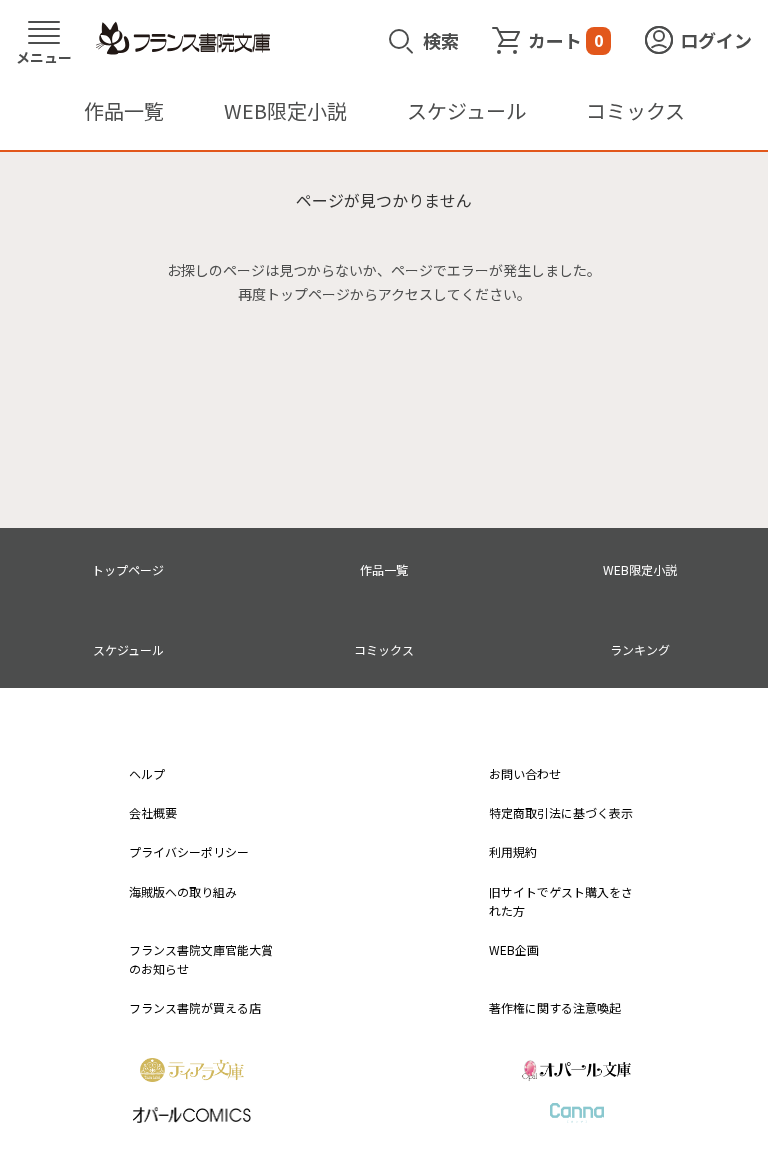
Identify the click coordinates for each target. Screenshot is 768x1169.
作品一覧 (124, 110)
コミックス (635, 110)
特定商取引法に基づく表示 (561, 812)
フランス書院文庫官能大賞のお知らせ (201, 959)
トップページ (128, 569)
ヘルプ (147, 773)
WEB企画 (514, 949)
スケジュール (466, 110)
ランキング (640, 649)
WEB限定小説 (285, 110)
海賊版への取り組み (183, 891)
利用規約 (513, 851)
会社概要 (153, 812)
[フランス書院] (183, 39)
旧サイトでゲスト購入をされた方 (561, 901)
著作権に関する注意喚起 (555, 1007)
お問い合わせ (525, 773)
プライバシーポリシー (189, 851)
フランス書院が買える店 (195, 1007)
